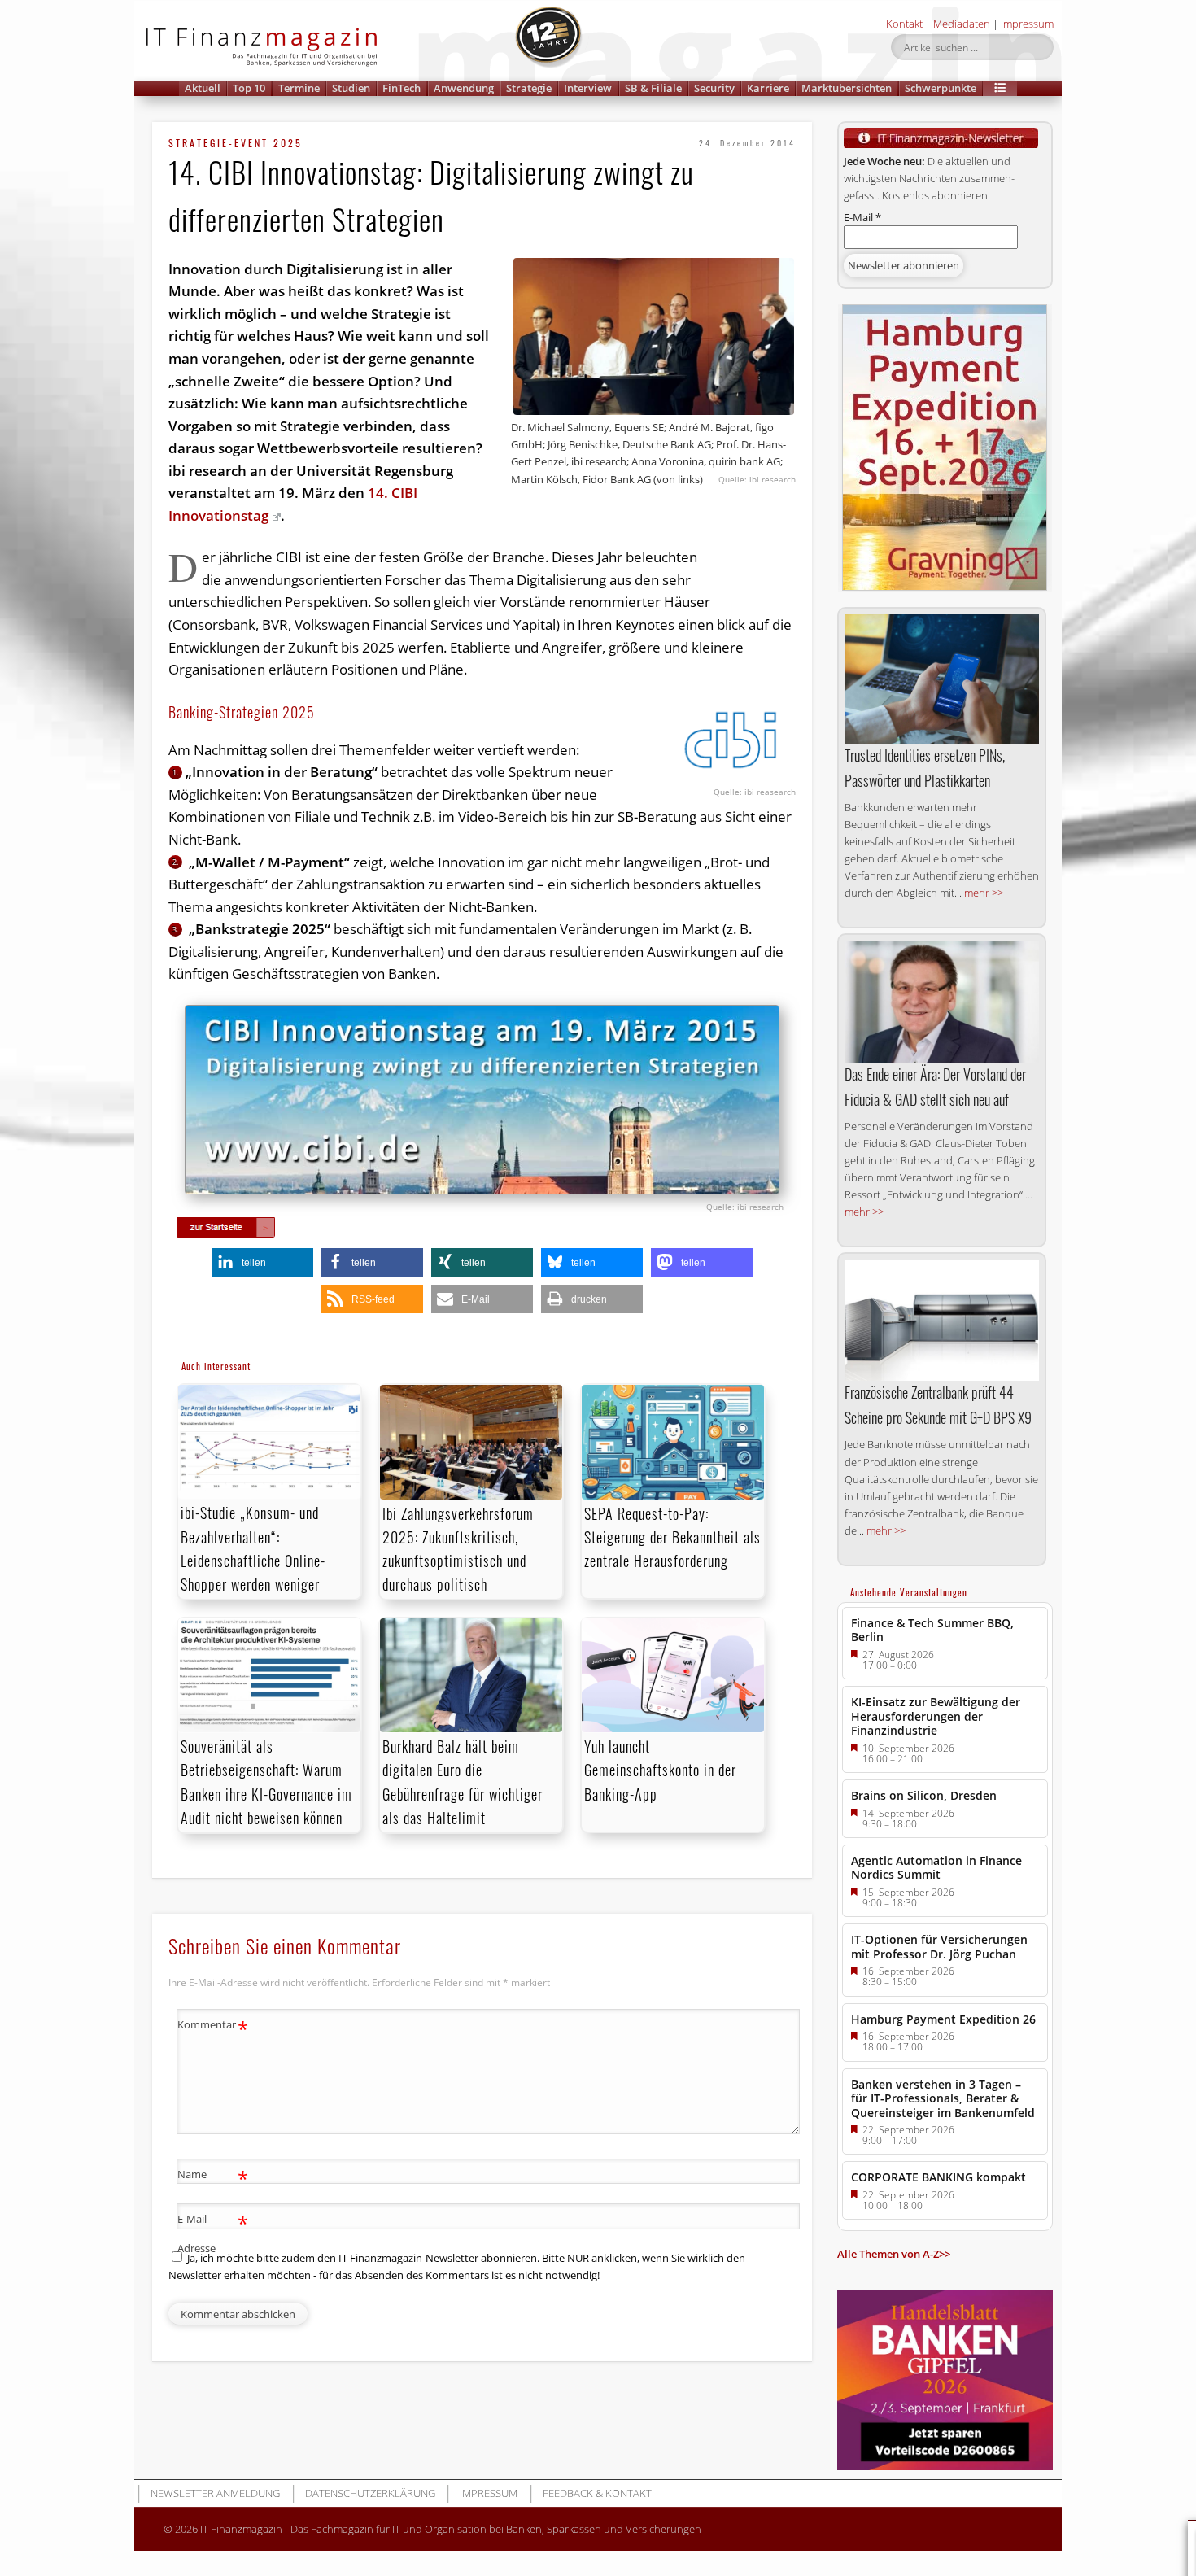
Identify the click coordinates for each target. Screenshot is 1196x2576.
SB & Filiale (653, 88)
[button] (1000, 88)
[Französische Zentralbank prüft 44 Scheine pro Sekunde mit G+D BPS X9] (942, 1320)
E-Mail (862, 217)
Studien (351, 88)
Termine (299, 88)
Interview (588, 88)
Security (714, 88)
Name (213, 2177)
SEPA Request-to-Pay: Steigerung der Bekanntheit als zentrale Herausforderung (672, 1537)
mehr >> (984, 893)
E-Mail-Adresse (213, 2232)
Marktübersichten (847, 88)
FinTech (402, 88)
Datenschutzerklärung (370, 2493)
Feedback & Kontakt (597, 2493)
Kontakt (904, 24)
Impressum (1027, 24)
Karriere (768, 88)
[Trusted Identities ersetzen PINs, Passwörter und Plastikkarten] (942, 679)
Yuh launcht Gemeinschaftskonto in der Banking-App (660, 1770)
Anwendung (464, 88)
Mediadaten (962, 24)
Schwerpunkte (941, 88)
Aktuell (203, 88)
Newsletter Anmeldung (215, 2493)
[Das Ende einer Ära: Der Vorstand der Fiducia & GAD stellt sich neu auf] (942, 1002)
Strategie (529, 88)
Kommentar (213, 2027)
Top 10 (249, 88)
